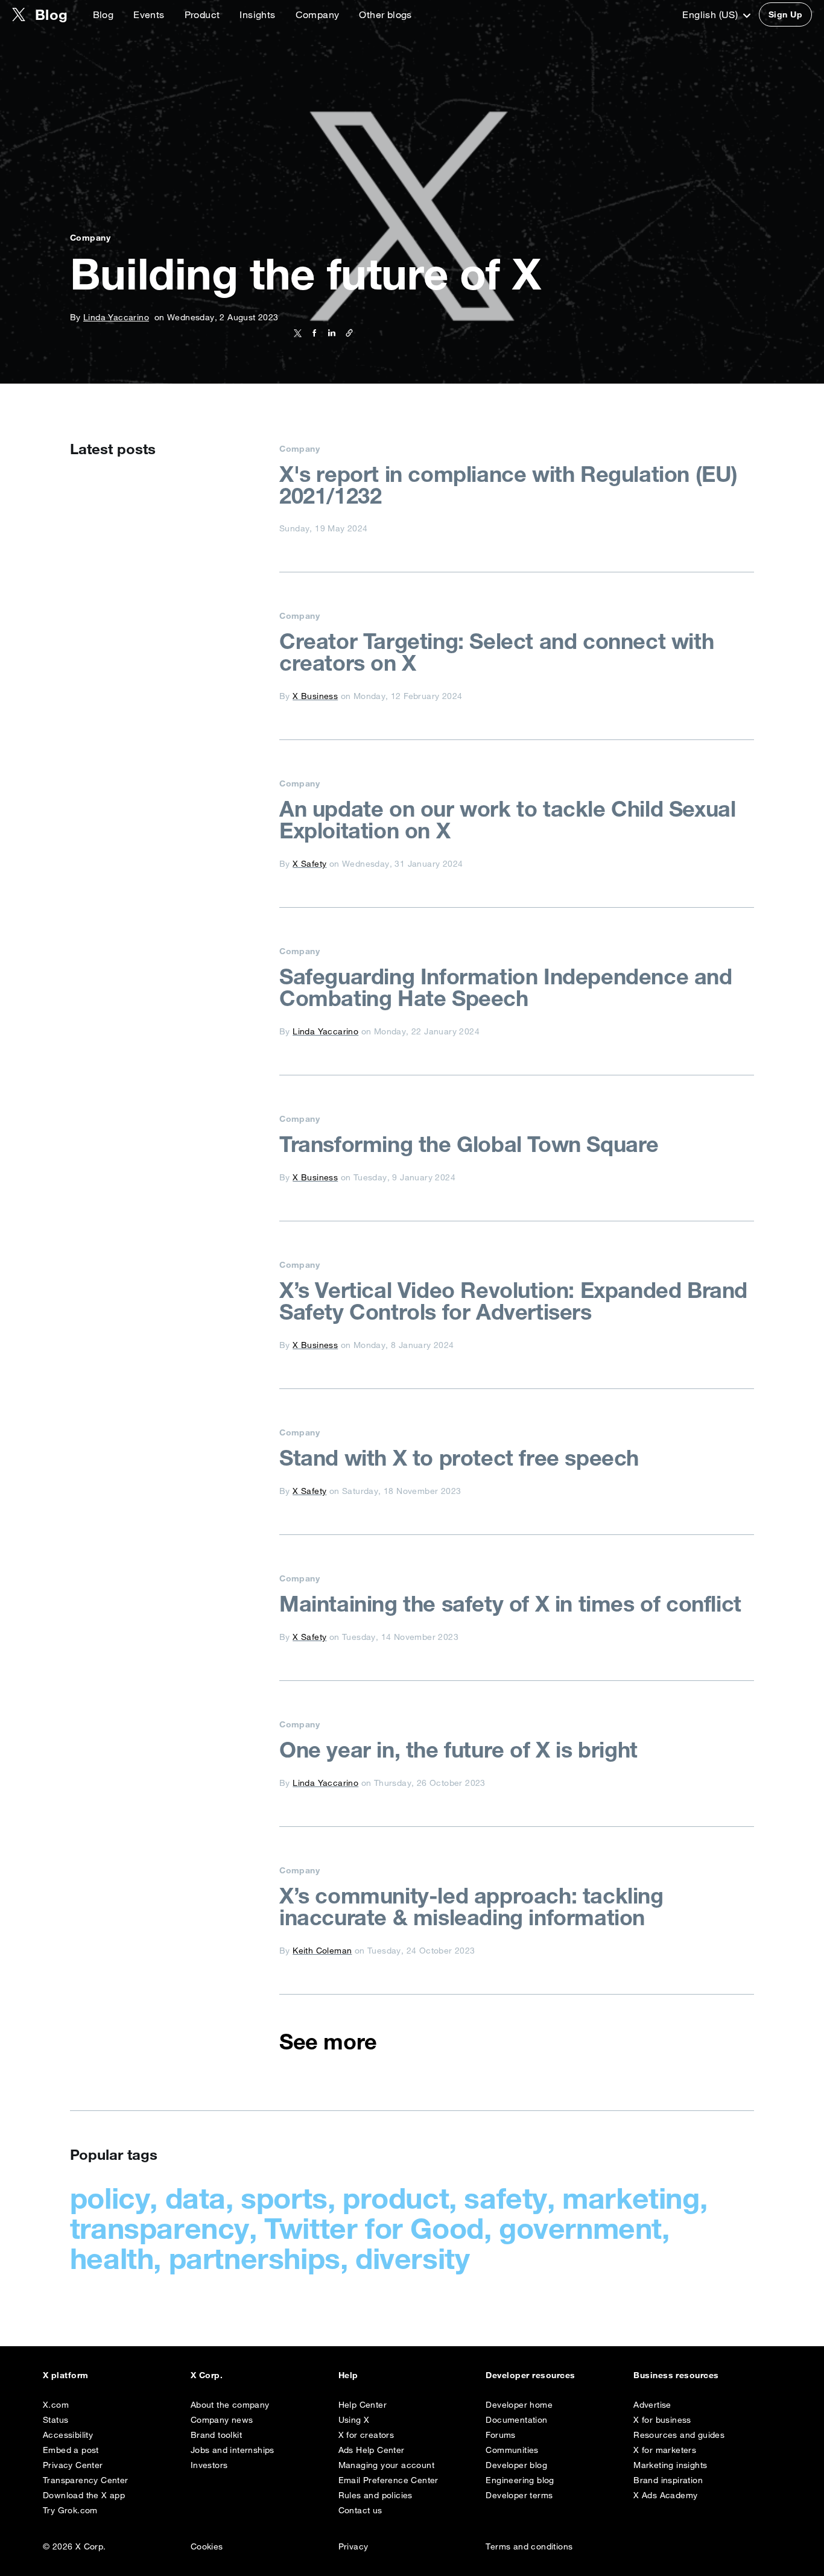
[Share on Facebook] (312, 333)
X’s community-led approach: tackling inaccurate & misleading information (471, 1907)
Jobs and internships (233, 2450)
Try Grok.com (70, 2510)
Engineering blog (520, 2480)
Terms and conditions (529, 2546)
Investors (209, 2465)
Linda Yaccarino (116, 317)
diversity (412, 2258)
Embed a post (71, 2450)
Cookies (207, 2546)
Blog (103, 14)
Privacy (353, 2546)
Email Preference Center (388, 2480)
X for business (662, 2420)
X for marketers (665, 2450)
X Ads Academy (665, 2495)
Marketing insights (670, 2465)
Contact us (360, 2510)
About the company (230, 2405)
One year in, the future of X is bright (458, 1750)
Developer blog (516, 2465)
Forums (500, 2435)
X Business (315, 696)
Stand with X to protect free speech (459, 1458)
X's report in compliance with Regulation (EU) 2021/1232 (509, 485)
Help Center (363, 2405)
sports (284, 2198)
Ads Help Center (372, 2450)
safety (505, 2198)
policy (110, 2198)
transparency (160, 2228)
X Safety (309, 864)
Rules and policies (376, 2495)
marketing (631, 2198)
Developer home (519, 2405)
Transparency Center (86, 2480)
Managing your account (386, 2465)
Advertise (652, 2405)
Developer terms (519, 2495)
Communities (512, 2450)
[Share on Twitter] (298, 333)
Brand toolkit (216, 2435)
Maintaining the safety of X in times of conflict (510, 1604)
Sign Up (785, 14)
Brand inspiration (668, 2480)
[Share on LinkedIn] (330, 333)
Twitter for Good (374, 2228)
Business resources (676, 2375)
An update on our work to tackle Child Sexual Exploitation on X (507, 820)
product (396, 2198)
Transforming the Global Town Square (469, 1144)
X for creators (366, 2435)
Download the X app (84, 2495)
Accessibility (68, 2435)
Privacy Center (73, 2465)
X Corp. (207, 2375)
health (112, 2258)
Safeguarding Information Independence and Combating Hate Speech (506, 987)
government (580, 2228)
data (195, 2198)
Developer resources (530, 2375)
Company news (222, 2420)
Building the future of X (305, 274)
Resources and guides (679, 2435)
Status (55, 2420)
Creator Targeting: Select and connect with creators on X (496, 652)
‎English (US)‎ (711, 14)
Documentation (516, 2420)
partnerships (255, 2258)
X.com (56, 2405)
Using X (354, 2420)
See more (328, 2042)
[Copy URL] (346, 333)
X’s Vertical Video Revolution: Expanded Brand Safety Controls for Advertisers (513, 1301)
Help (348, 2375)
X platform (66, 2375)
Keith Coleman (322, 1951)
